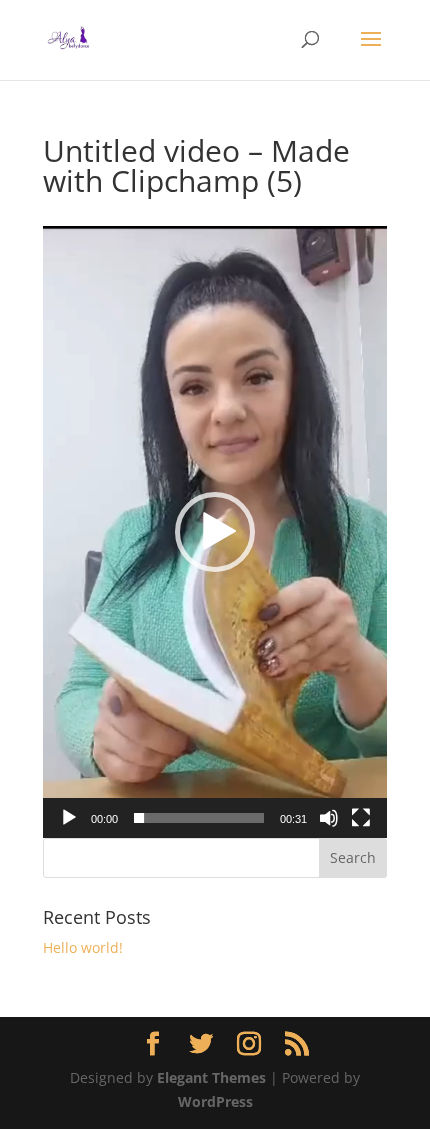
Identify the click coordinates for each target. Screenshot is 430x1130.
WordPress (215, 1101)
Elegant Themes (211, 1077)
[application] (215, 532)
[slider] (199, 818)
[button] (215, 532)
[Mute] (329, 818)
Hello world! (83, 947)
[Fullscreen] (361, 818)
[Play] (69, 818)
